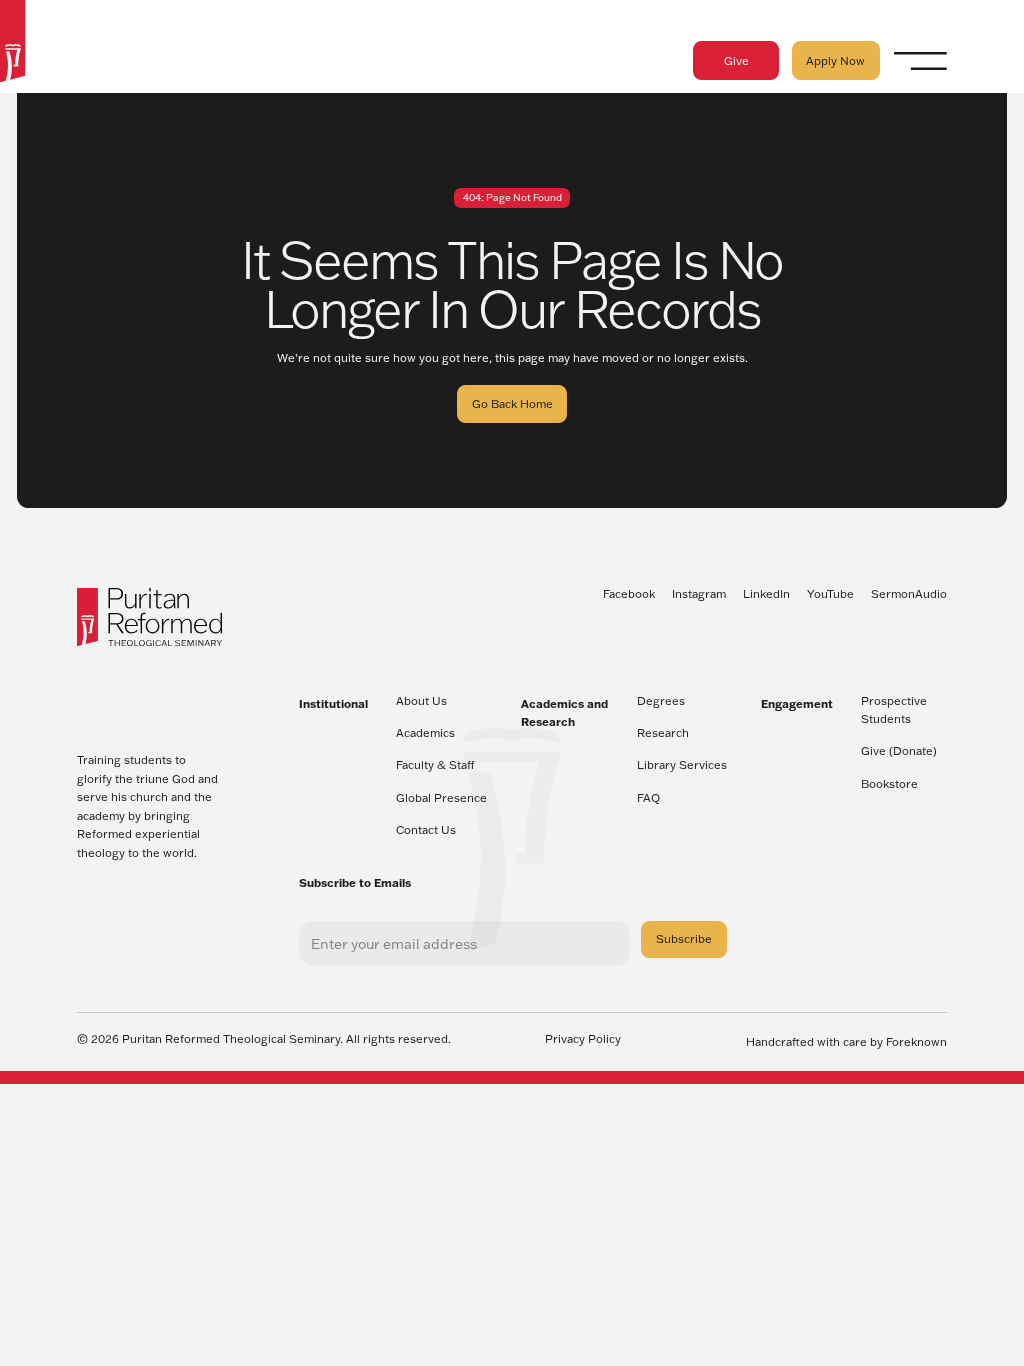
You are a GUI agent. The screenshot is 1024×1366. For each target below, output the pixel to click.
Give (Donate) (899, 751)
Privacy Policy (583, 1039)
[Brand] (149, 617)
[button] (920, 60)
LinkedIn (766, 594)
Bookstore (889, 784)
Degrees (661, 701)
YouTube (830, 594)
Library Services (682, 765)
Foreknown (916, 1042)
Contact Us (426, 830)
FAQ (648, 798)
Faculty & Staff (435, 765)
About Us (421, 701)
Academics (425, 733)
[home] (13, 43)
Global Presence (441, 798)
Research (663, 733)
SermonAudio (909, 594)
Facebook (629, 594)
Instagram (699, 594)
